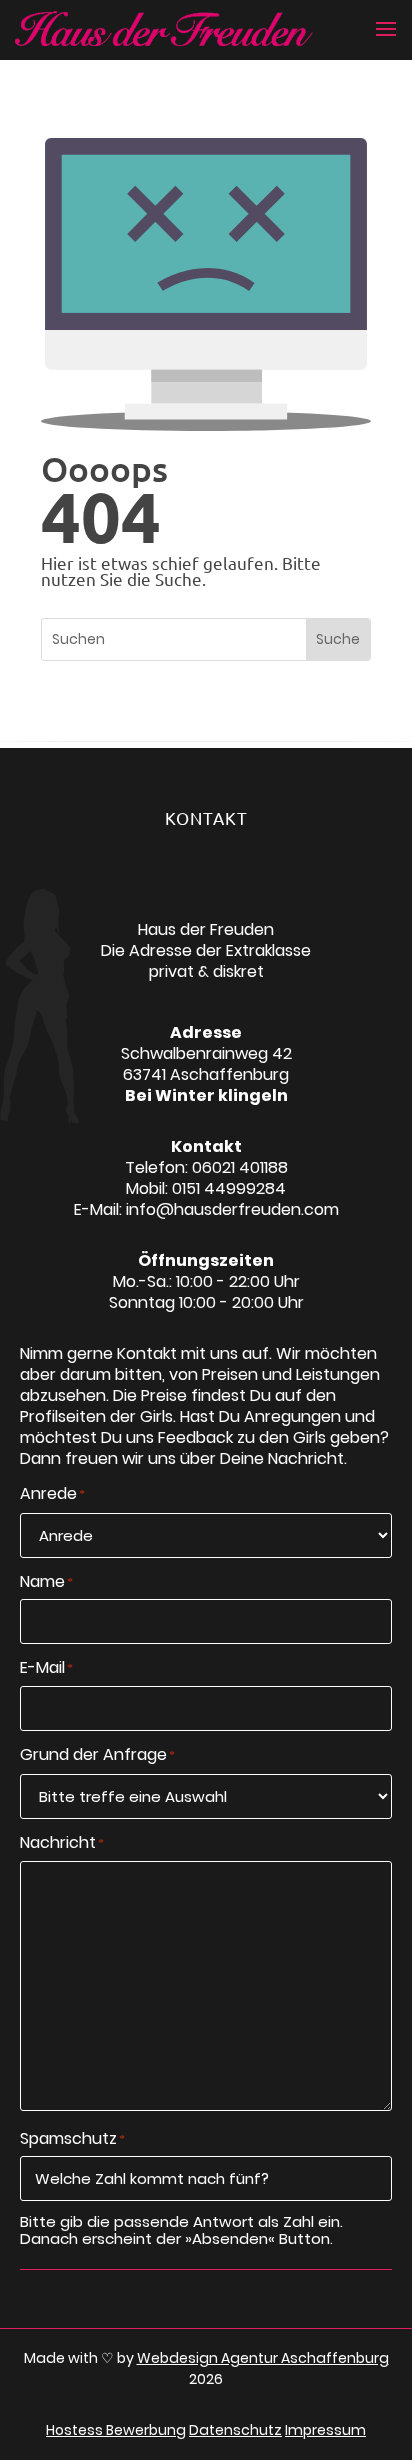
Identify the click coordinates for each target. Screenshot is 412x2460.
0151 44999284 (229, 1188)
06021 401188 (240, 1167)
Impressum (325, 2430)
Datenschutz (235, 2430)
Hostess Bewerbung (116, 2430)
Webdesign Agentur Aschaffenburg (263, 2358)
